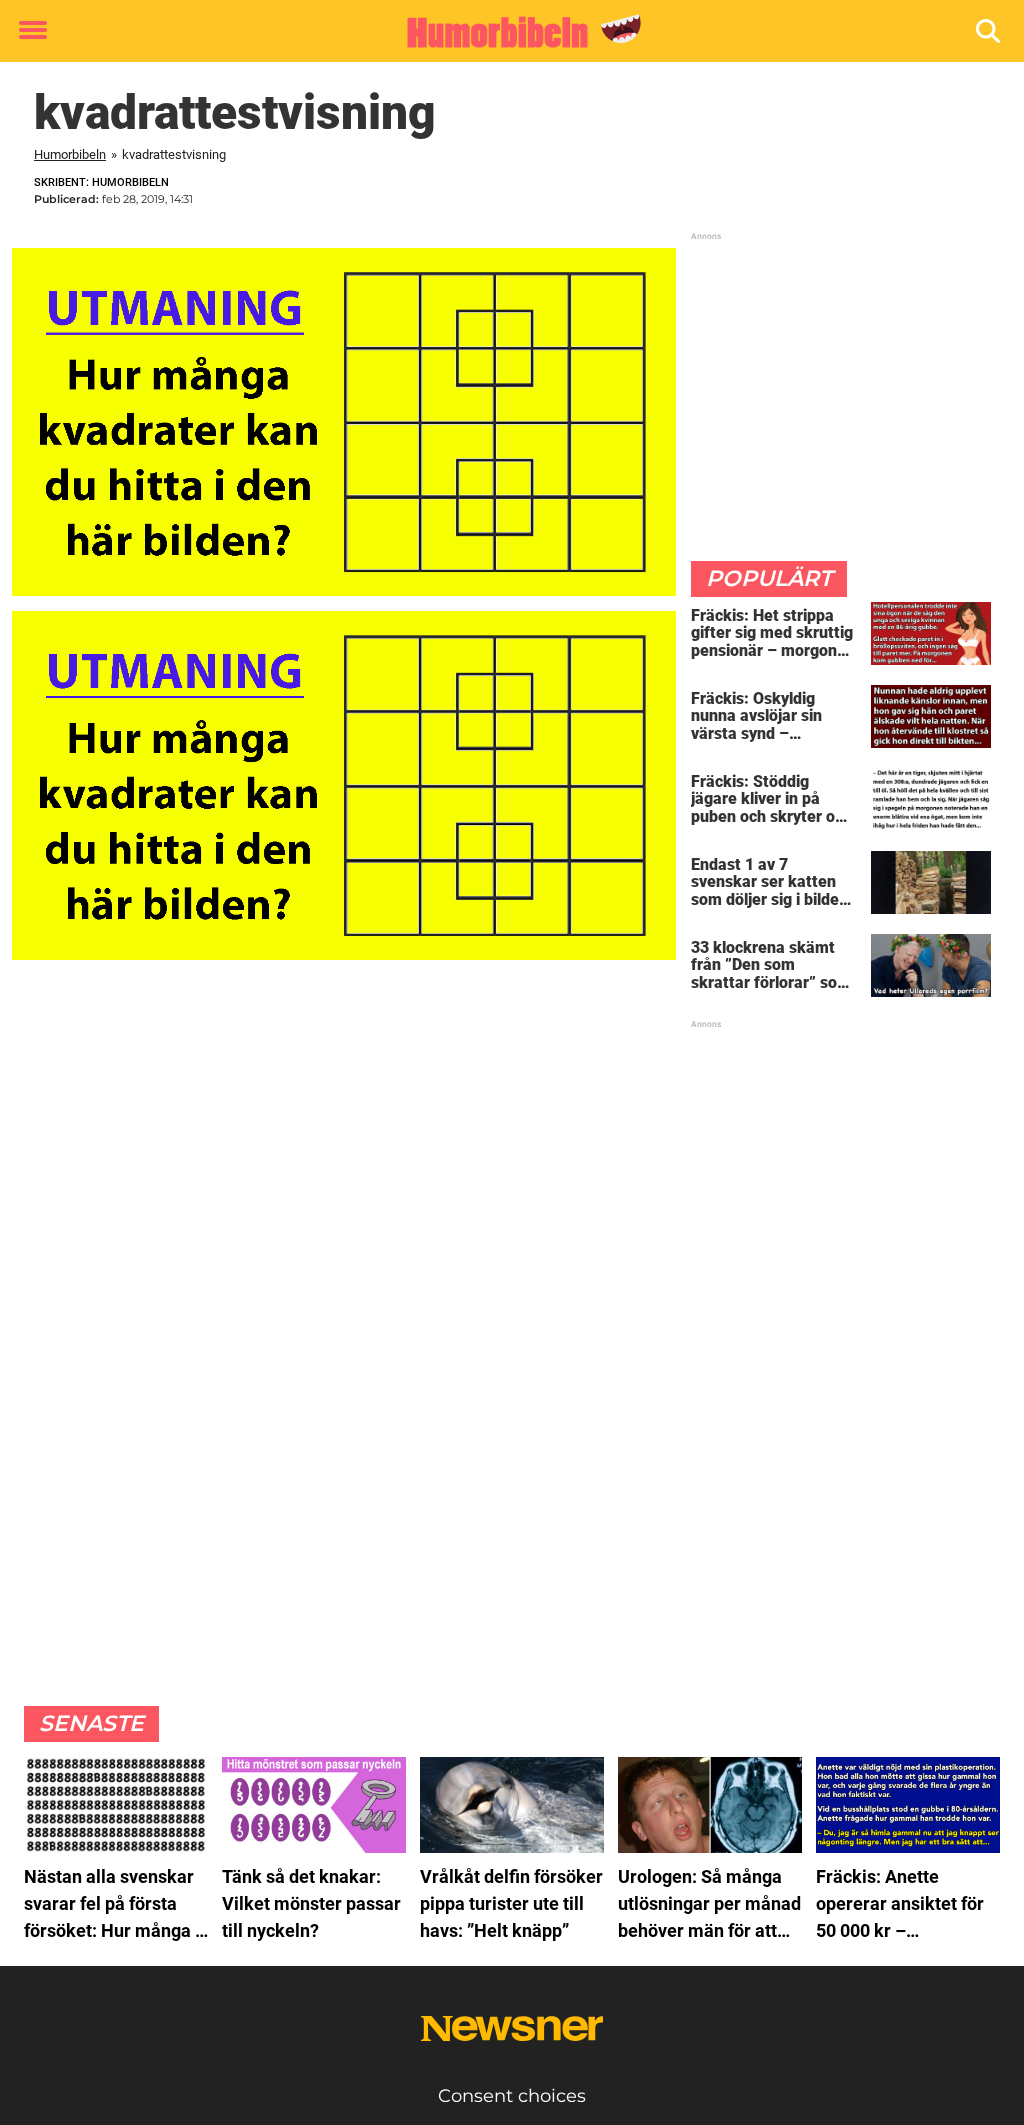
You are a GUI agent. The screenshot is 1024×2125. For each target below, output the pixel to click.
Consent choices (512, 2096)
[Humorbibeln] (504, 32)
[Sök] (989, 31)
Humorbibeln (70, 154)
